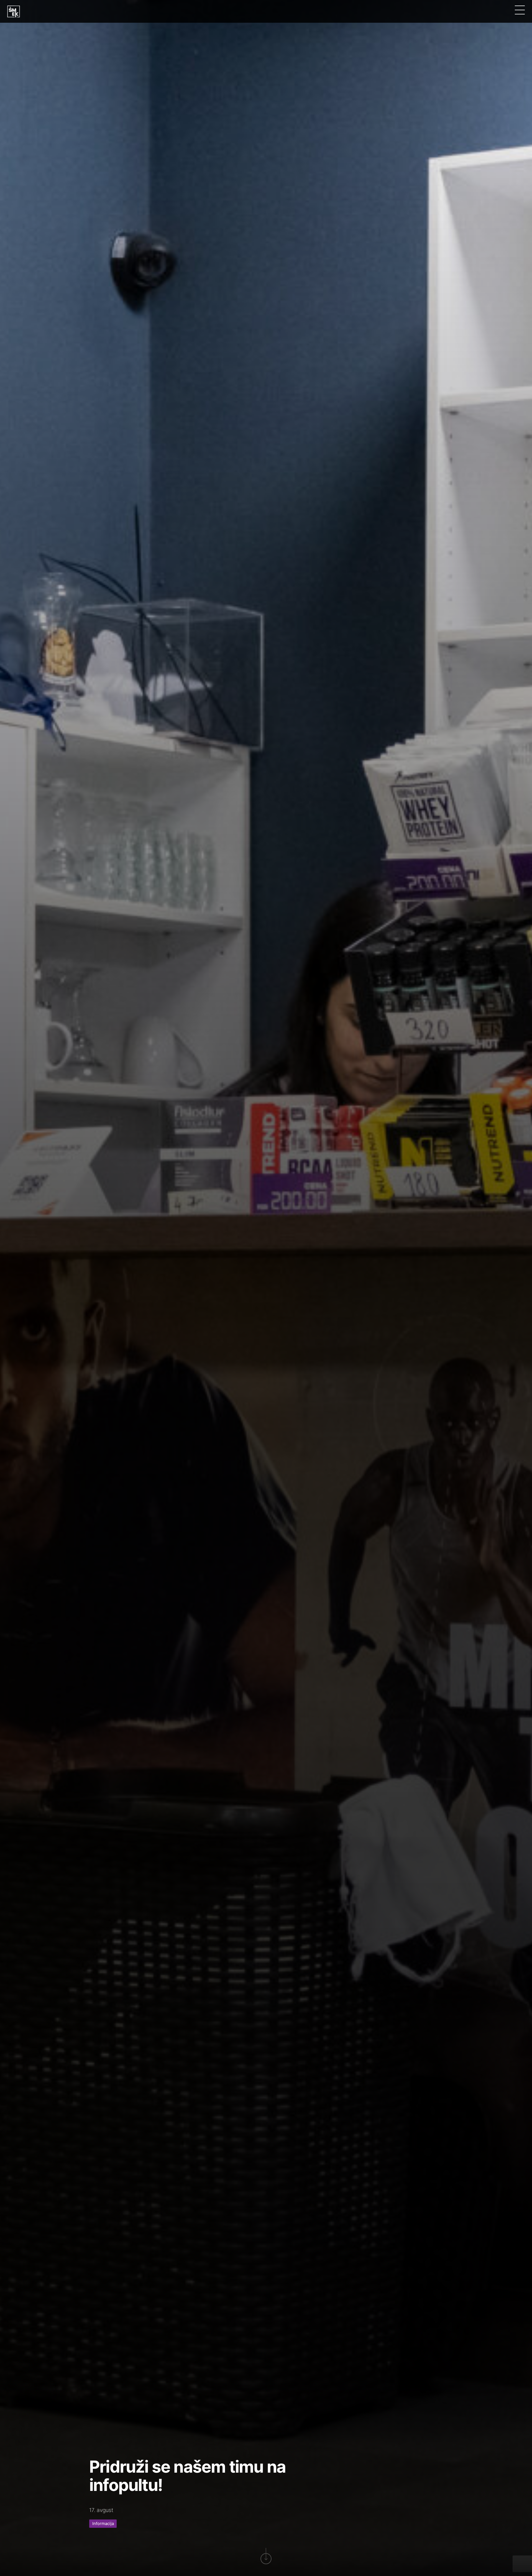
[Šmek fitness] (14, 11)
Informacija (103, 2524)
